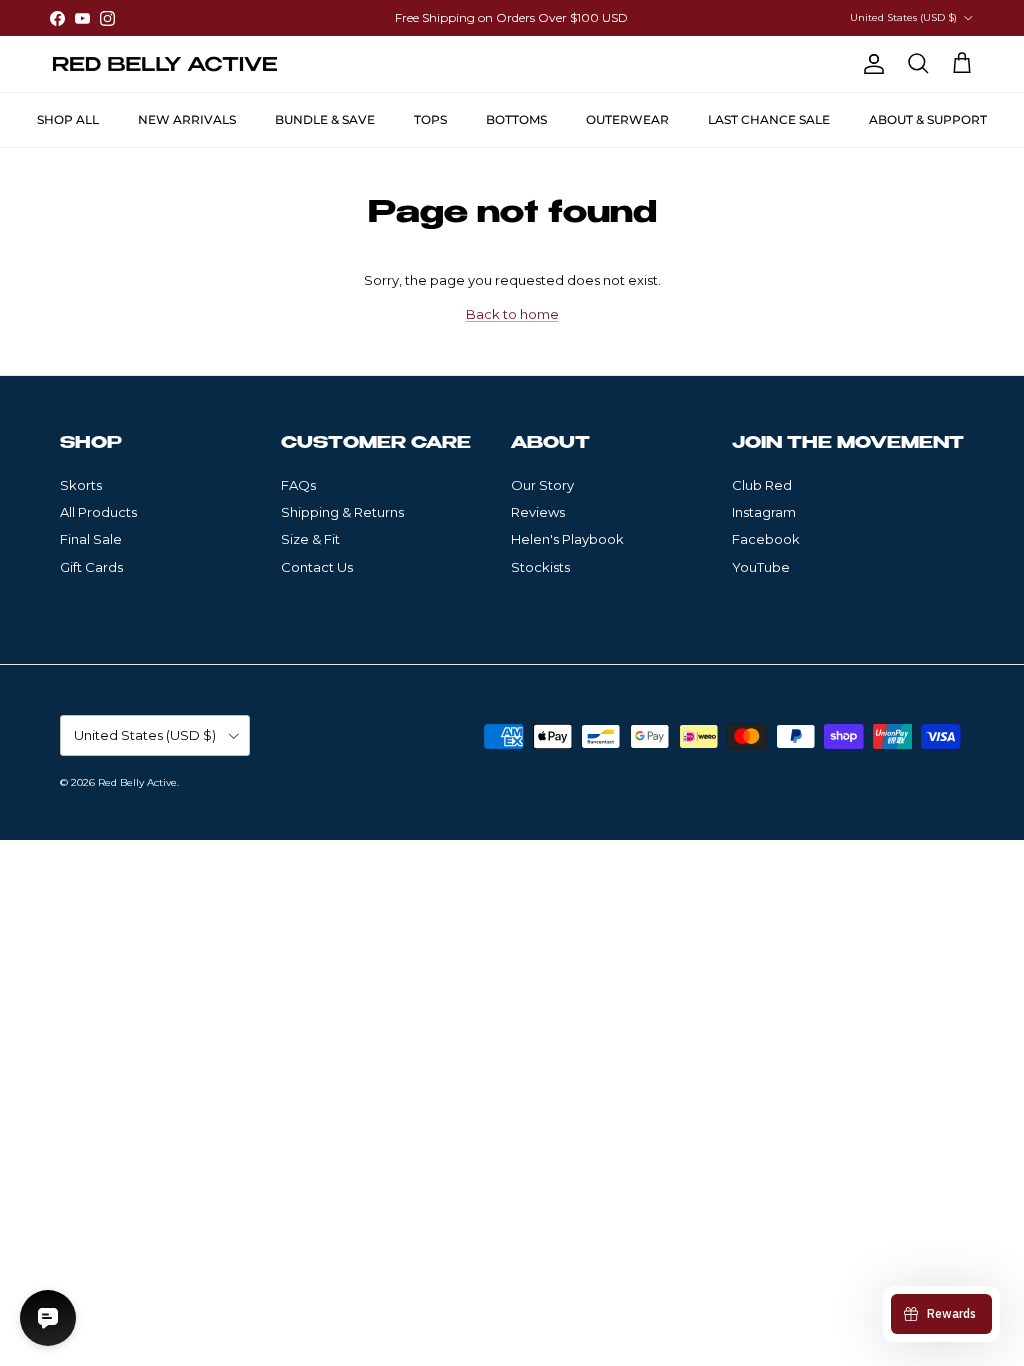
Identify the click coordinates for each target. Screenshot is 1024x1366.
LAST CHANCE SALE (769, 119)
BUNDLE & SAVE (325, 119)
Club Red (762, 485)
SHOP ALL (68, 119)
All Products (98, 512)
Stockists (540, 567)
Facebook (766, 539)
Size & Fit (310, 539)
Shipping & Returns (342, 512)
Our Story (542, 485)
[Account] (870, 64)
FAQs (298, 485)
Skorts (81, 485)
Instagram (764, 512)
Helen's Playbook (567, 539)
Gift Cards (91, 567)
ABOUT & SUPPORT (928, 119)
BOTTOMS (516, 119)
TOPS (430, 119)
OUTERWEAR (627, 119)
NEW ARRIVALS (187, 119)
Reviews (538, 512)
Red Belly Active (137, 782)
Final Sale (91, 539)
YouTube (761, 567)
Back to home (512, 314)
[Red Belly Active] (165, 64)
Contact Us (317, 567)
